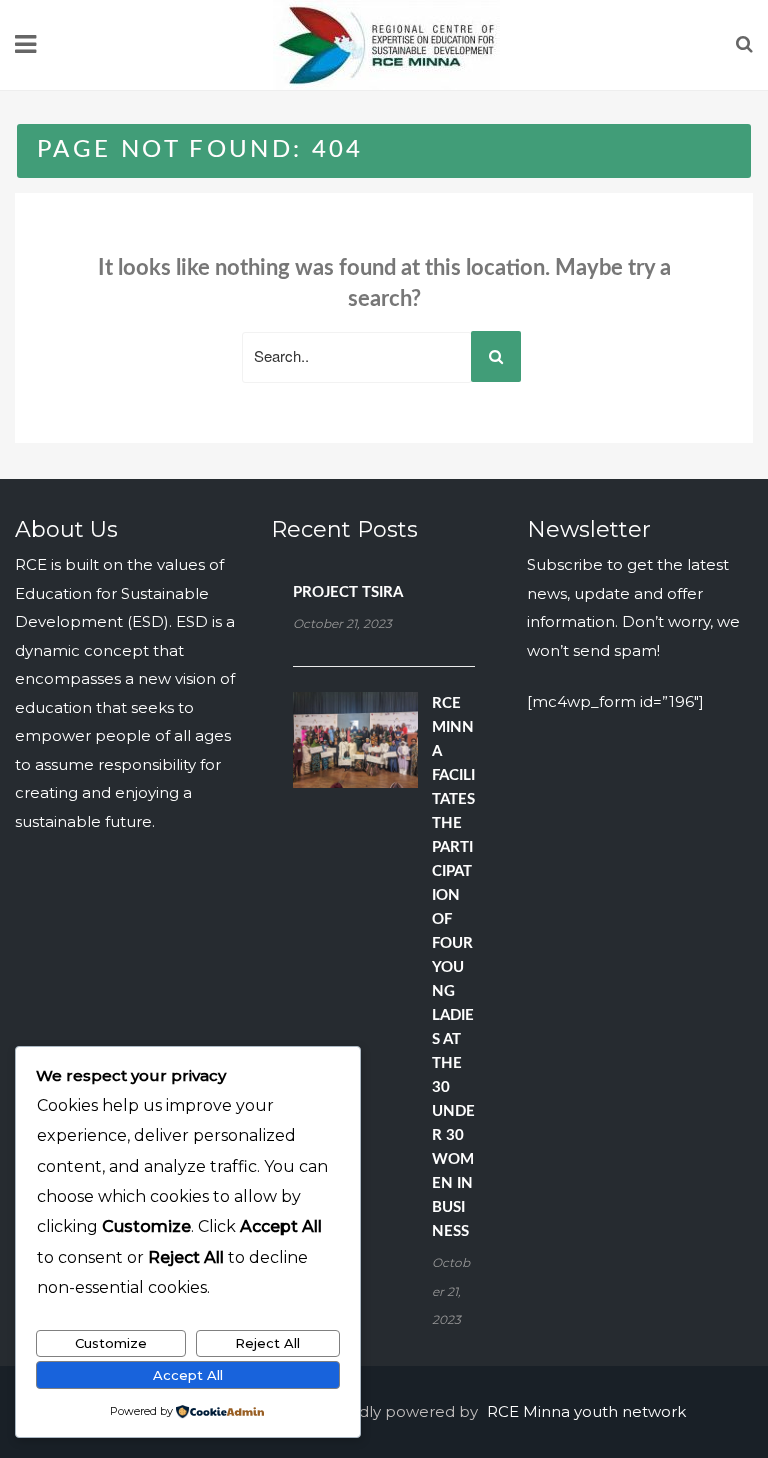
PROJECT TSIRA (348, 592)
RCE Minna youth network (586, 1411)
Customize (111, 1343)
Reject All (267, 1343)
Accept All (188, 1375)
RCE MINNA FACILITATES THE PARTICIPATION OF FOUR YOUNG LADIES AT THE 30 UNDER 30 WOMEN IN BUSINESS (453, 967)
